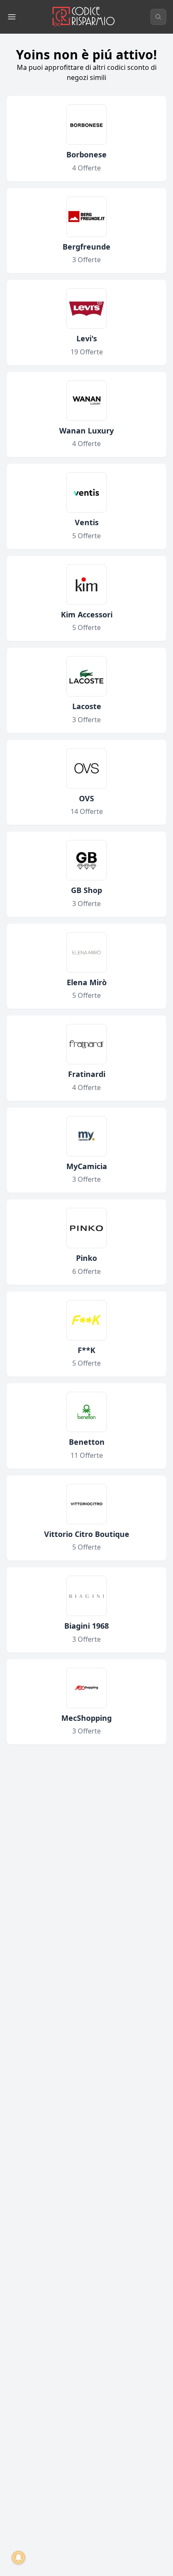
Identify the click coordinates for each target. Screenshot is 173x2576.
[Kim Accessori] (86, 585)
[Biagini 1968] (86, 1596)
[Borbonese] (86, 125)
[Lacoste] (86, 676)
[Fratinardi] (86, 1044)
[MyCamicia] (86, 1136)
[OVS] (86, 768)
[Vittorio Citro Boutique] (86, 1504)
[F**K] (86, 1320)
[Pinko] (86, 1228)
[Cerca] (158, 17)
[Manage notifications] (18, 2557)
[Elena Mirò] (86, 952)
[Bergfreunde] (86, 217)
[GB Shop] (86, 860)
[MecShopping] (86, 1688)
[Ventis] (86, 492)
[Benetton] (86, 1412)
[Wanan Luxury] (86, 401)
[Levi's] (86, 308)
